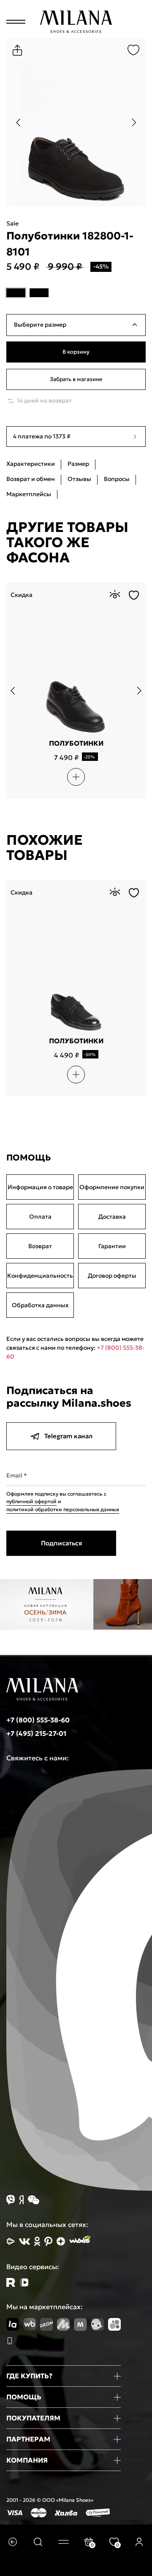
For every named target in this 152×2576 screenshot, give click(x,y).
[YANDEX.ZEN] (61, 2241)
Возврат (40, 1246)
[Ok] (37, 2241)
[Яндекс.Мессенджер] (21, 2200)
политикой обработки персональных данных (63, 1509)
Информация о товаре (40, 1187)
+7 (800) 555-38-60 (38, 1720)
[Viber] (11, 2200)
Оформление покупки (112, 1187)
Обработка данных (40, 1305)
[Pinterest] (48, 2241)
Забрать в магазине (76, 379)
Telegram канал (68, 1436)
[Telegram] (24, 2282)
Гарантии (112, 1246)
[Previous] (18, 122)
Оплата (40, 1217)
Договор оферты (112, 1276)
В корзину (76, 352)
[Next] (134, 122)
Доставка (112, 1217)
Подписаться (61, 1543)
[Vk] (24, 2242)
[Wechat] (34, 2200)
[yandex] (11, 2241)
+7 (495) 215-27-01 (36, 1733)
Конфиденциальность (40, 1276)
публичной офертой (31, 1501)
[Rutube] (11, 2282)
